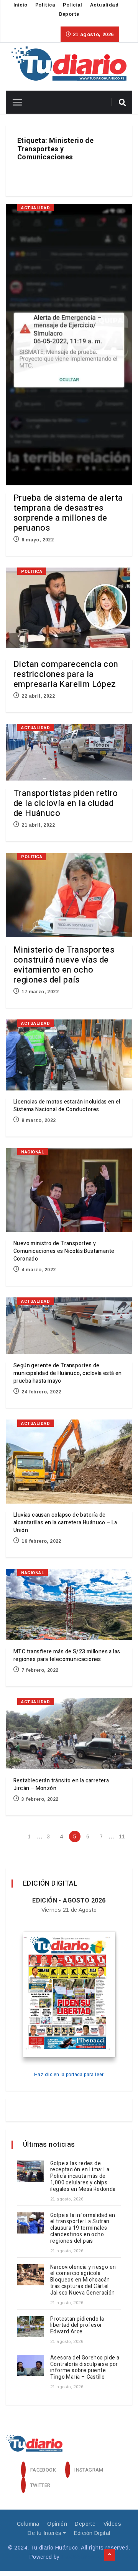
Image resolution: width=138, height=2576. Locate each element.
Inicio (20, 5)
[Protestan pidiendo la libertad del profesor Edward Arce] (31, 2327)
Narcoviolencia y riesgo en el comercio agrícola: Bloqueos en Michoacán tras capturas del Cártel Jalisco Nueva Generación (83, 2280)
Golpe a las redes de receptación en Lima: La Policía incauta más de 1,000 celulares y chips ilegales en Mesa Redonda (83, 2176)
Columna (28, 2524)
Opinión (57, 2524)
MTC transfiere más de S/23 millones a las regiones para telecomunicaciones (67, 1655)
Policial (72, 5)
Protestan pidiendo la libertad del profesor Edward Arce (77, 2325)
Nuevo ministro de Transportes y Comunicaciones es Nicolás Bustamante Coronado (64, 1251)
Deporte (69, 14)
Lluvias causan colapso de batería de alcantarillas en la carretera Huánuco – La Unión (65, 1523)
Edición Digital (92, 2533)
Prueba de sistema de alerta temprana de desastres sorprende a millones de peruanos (68, 513)
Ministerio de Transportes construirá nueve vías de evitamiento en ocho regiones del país (64, 965)
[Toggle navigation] (14, 102)
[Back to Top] (110, 2555)
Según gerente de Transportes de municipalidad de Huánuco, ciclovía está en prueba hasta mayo (68, 1373)
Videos (112, 2524)
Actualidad (104, 5)
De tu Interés (44, 2533)
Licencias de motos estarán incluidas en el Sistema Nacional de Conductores (67, 1106)
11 (122, 1836)
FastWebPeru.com (85, 2557)
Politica (45, 5)
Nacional (33, 1152)
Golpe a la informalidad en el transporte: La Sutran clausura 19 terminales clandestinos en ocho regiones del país (83, 2228)
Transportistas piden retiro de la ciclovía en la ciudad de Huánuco (66, 803)
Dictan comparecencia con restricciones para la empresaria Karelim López (66, 674)
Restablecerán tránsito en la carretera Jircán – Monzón (61, 1784)
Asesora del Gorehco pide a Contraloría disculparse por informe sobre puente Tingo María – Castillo (85, 2367)
